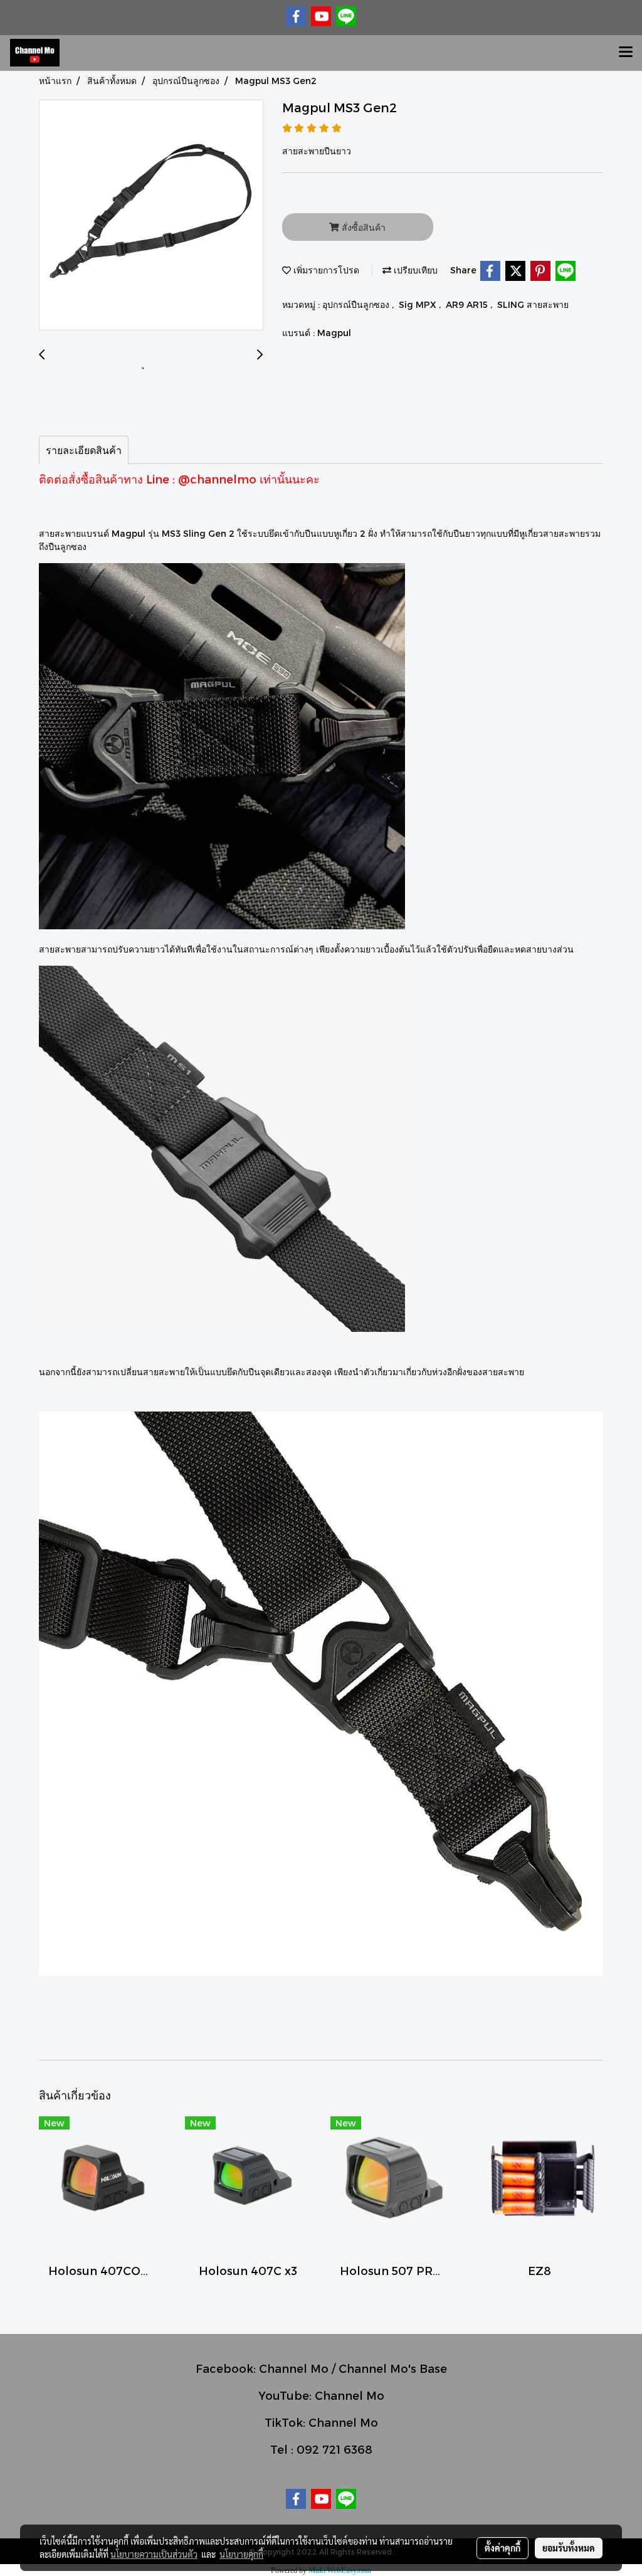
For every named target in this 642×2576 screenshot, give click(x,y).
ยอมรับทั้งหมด (569, 2548)
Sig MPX (419, 304)
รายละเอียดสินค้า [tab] (84, 450)
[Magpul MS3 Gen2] (151, 216)
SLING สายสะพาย (533, 304)
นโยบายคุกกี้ (241, 2554)
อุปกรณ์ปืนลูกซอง (357, 304)
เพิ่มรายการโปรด (325, 270)
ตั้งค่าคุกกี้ (503, 2548)
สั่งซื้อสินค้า (362, 227)
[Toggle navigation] (626, 53)
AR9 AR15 (468, 304)
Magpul (334, 333)
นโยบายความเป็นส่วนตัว (154, 2554)
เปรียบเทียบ (414, 270)
